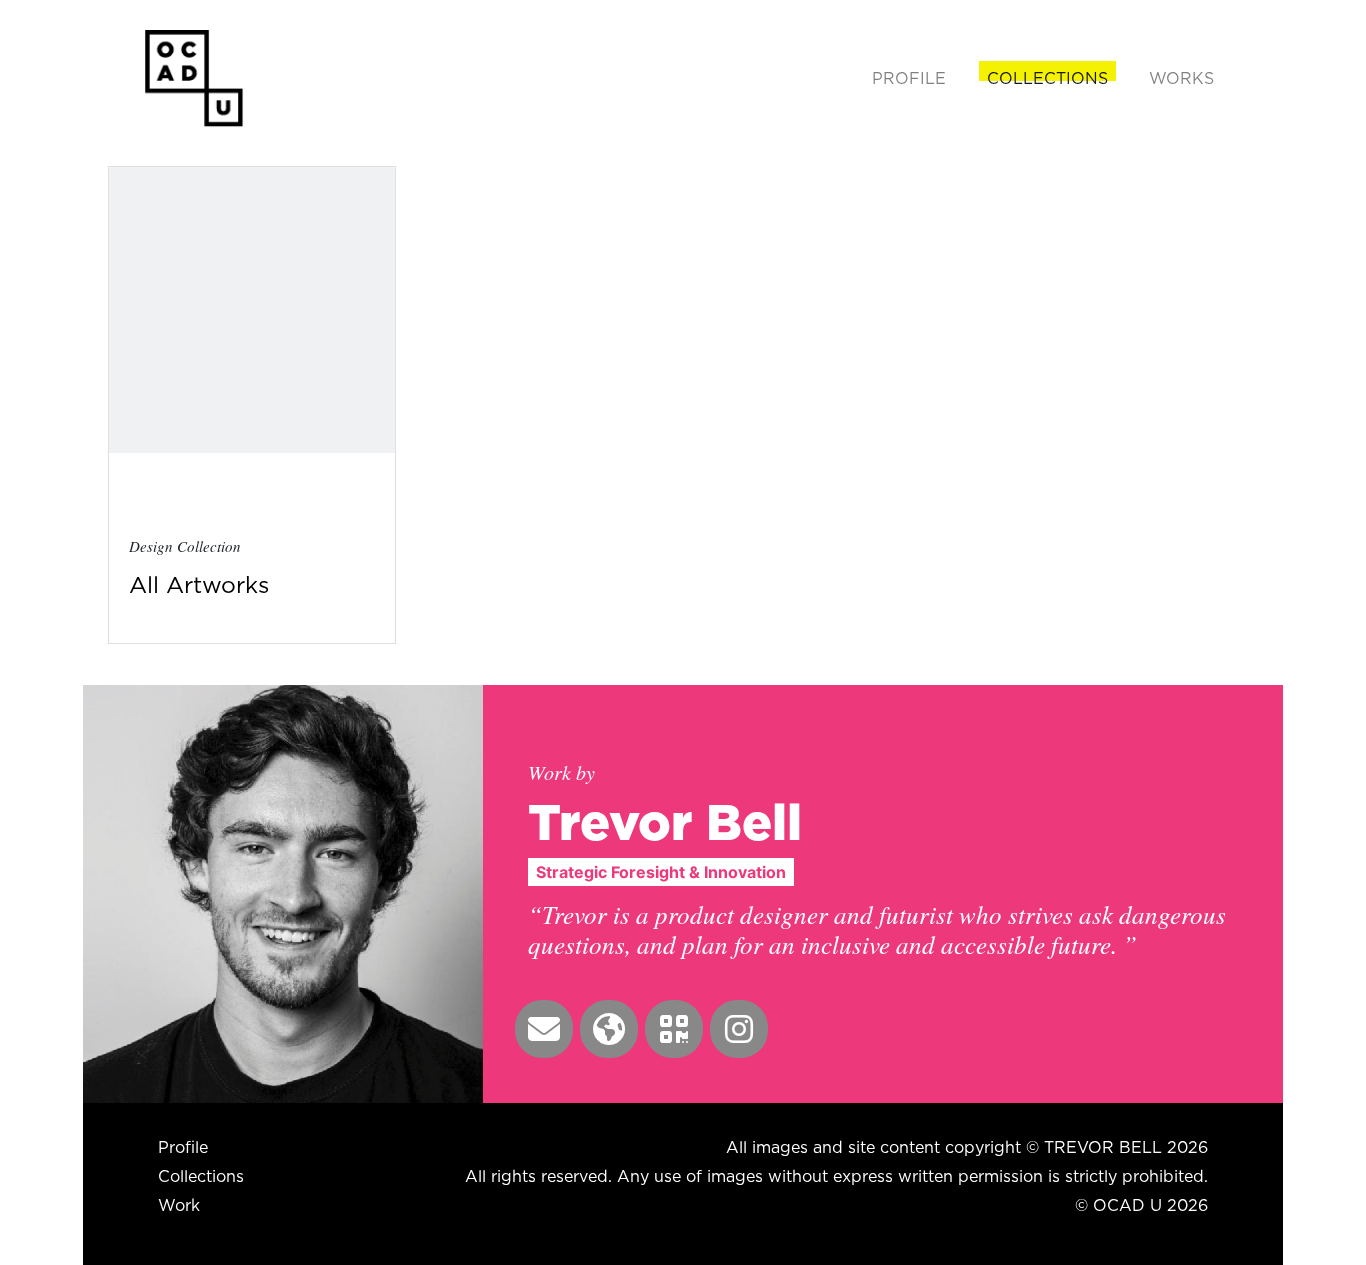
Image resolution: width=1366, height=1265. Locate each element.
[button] (544, 1029)
